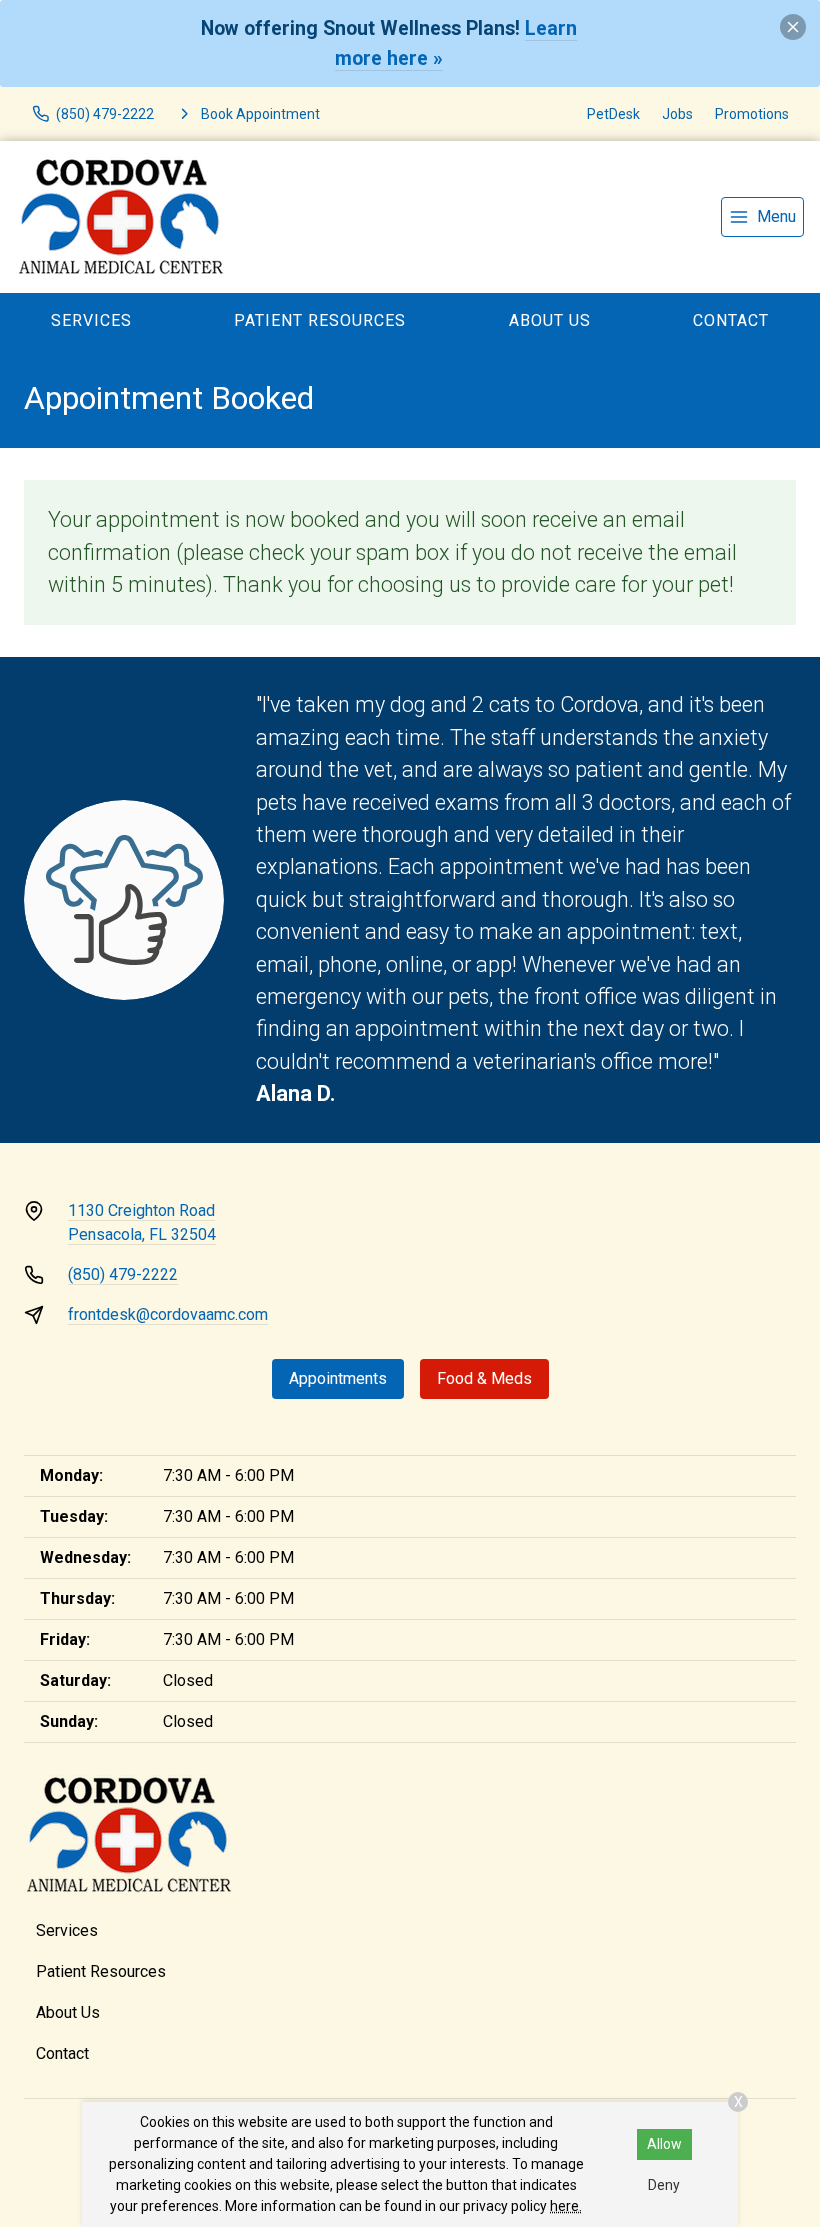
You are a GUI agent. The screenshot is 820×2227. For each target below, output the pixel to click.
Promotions (752, 114)
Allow (664, 2144)
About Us (550, 320)
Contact (62, 2053)
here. (566, 2206)
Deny (664, 2185)
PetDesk (613, 114)
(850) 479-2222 (123, 1274)
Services (91, 320)
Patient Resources (320, 320)
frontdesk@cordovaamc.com (168, 1314)
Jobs (677, 114)
